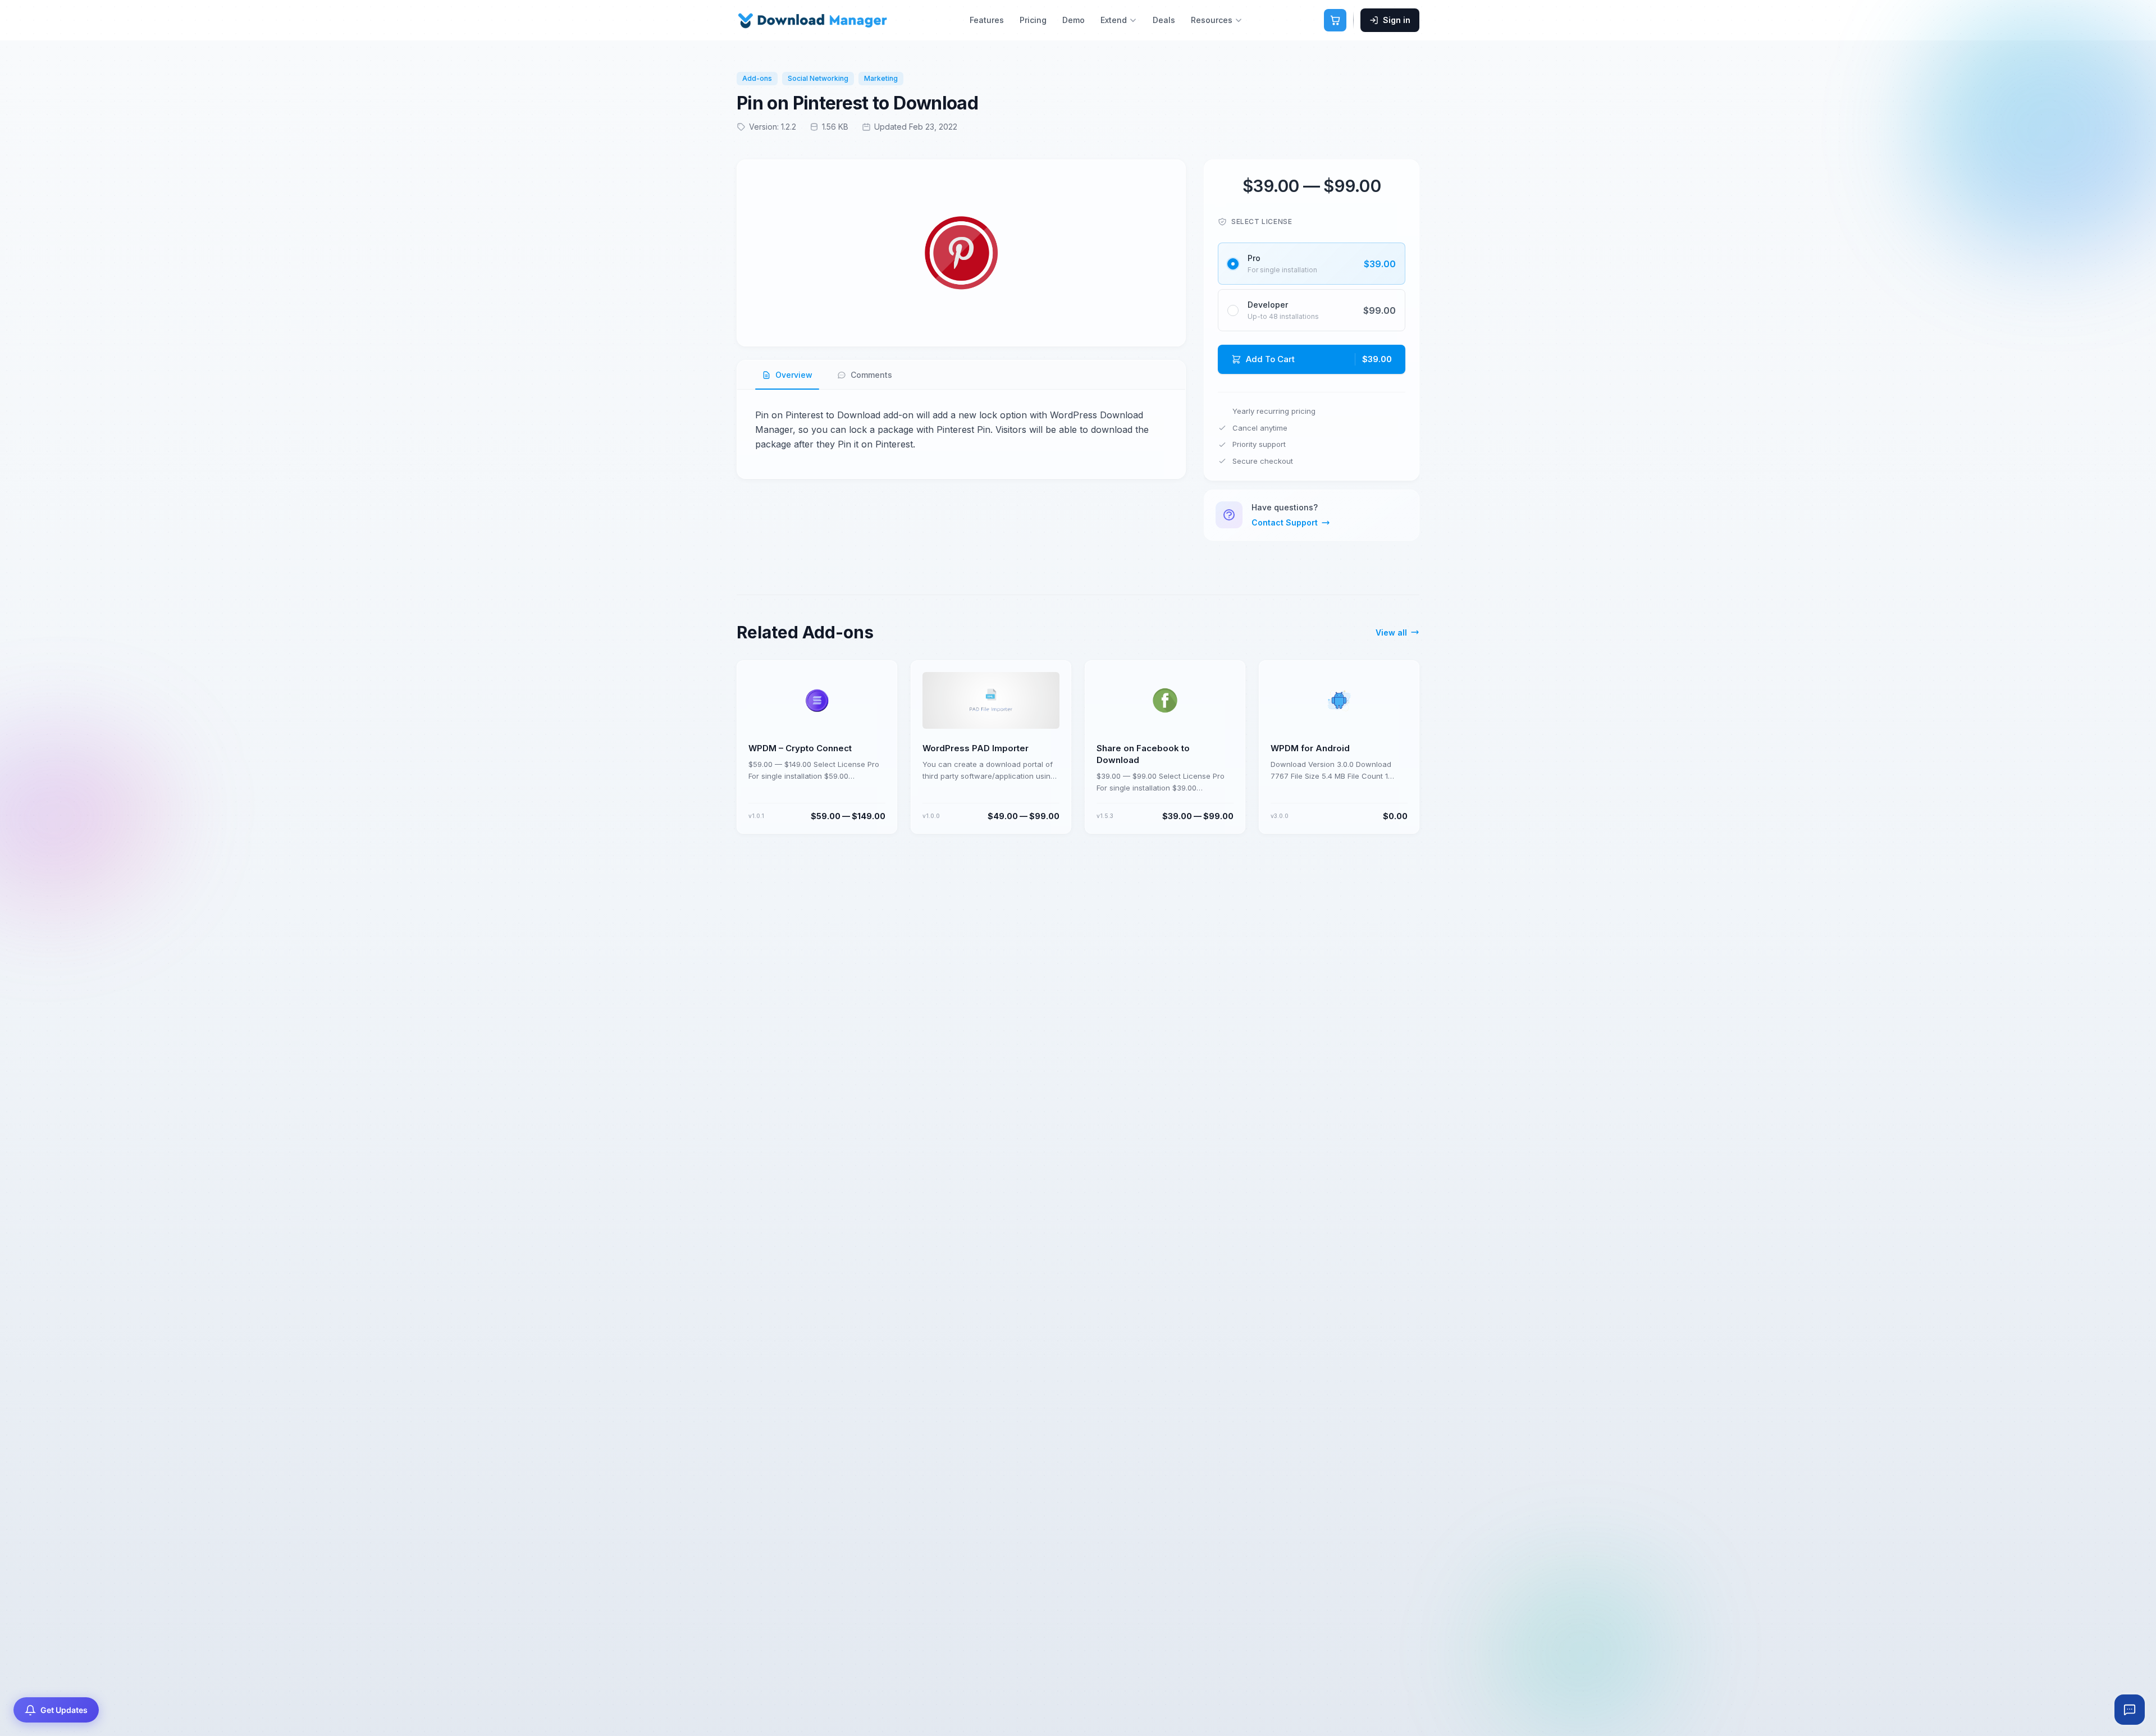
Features (987, 20)
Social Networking (818, 78)
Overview (794, 375)
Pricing (1033, 20)
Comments (871, 375)
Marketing (881, 78)
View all (1391, 632)
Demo (1074, 20)
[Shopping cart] (1335, 20)
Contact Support (1285, 522)
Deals (1164, 20)
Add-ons (757, 78)
